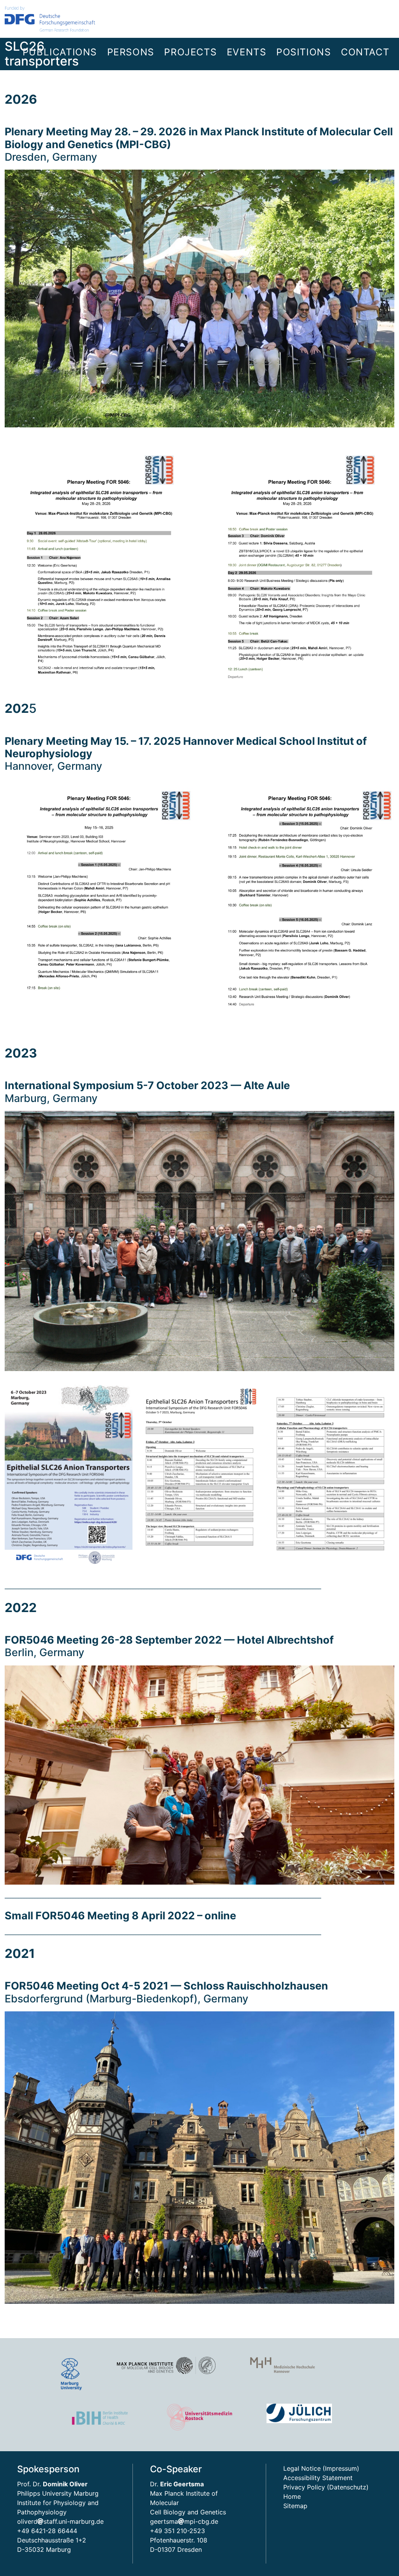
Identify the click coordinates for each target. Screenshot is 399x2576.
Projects (190, 52)
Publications (60, 52)
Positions (304, 52)
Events (247, 52)
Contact (365, 52)
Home (292, 2496)
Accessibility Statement (318, 2478)
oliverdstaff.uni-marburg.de (60, 2521)
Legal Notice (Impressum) (321, 2468)
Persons (131, 52)
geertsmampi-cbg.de (184, 2521)
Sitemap (295, 2506)
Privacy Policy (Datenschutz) (326, 2487)
